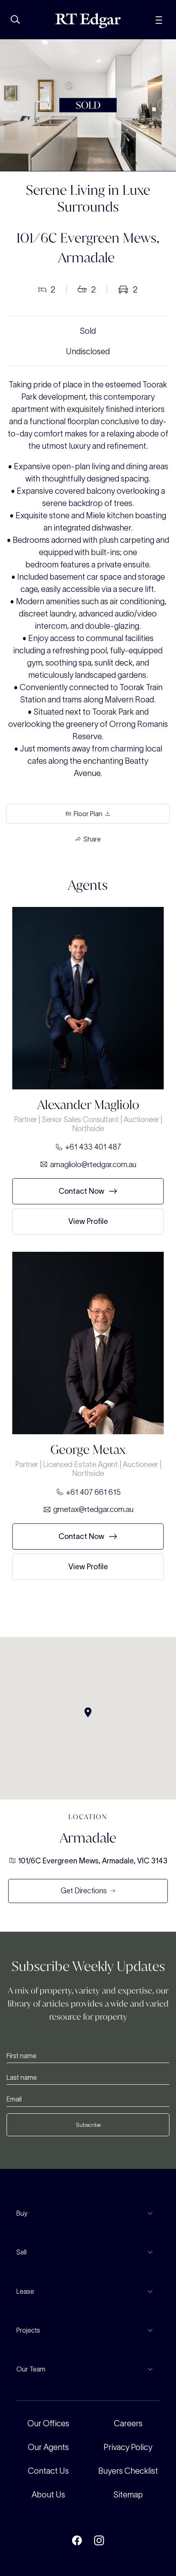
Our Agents (48, 2447)
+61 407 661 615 (93, 1492)
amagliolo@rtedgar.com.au (93, 1164)
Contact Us (48, 2471)
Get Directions (84, 1891)
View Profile (88, 1221)
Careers (128, 2423)
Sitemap (128, 2495)
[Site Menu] (159, 19)
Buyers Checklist (128, 2471)
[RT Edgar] (88, 21)
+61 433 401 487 (93, 1147)
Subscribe (88, 2125)
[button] (11, 105)
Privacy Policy (128, 2447)
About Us (48, 2495)
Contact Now (81, 1191)
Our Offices (48, 2423)
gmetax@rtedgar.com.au (93, 1509)
